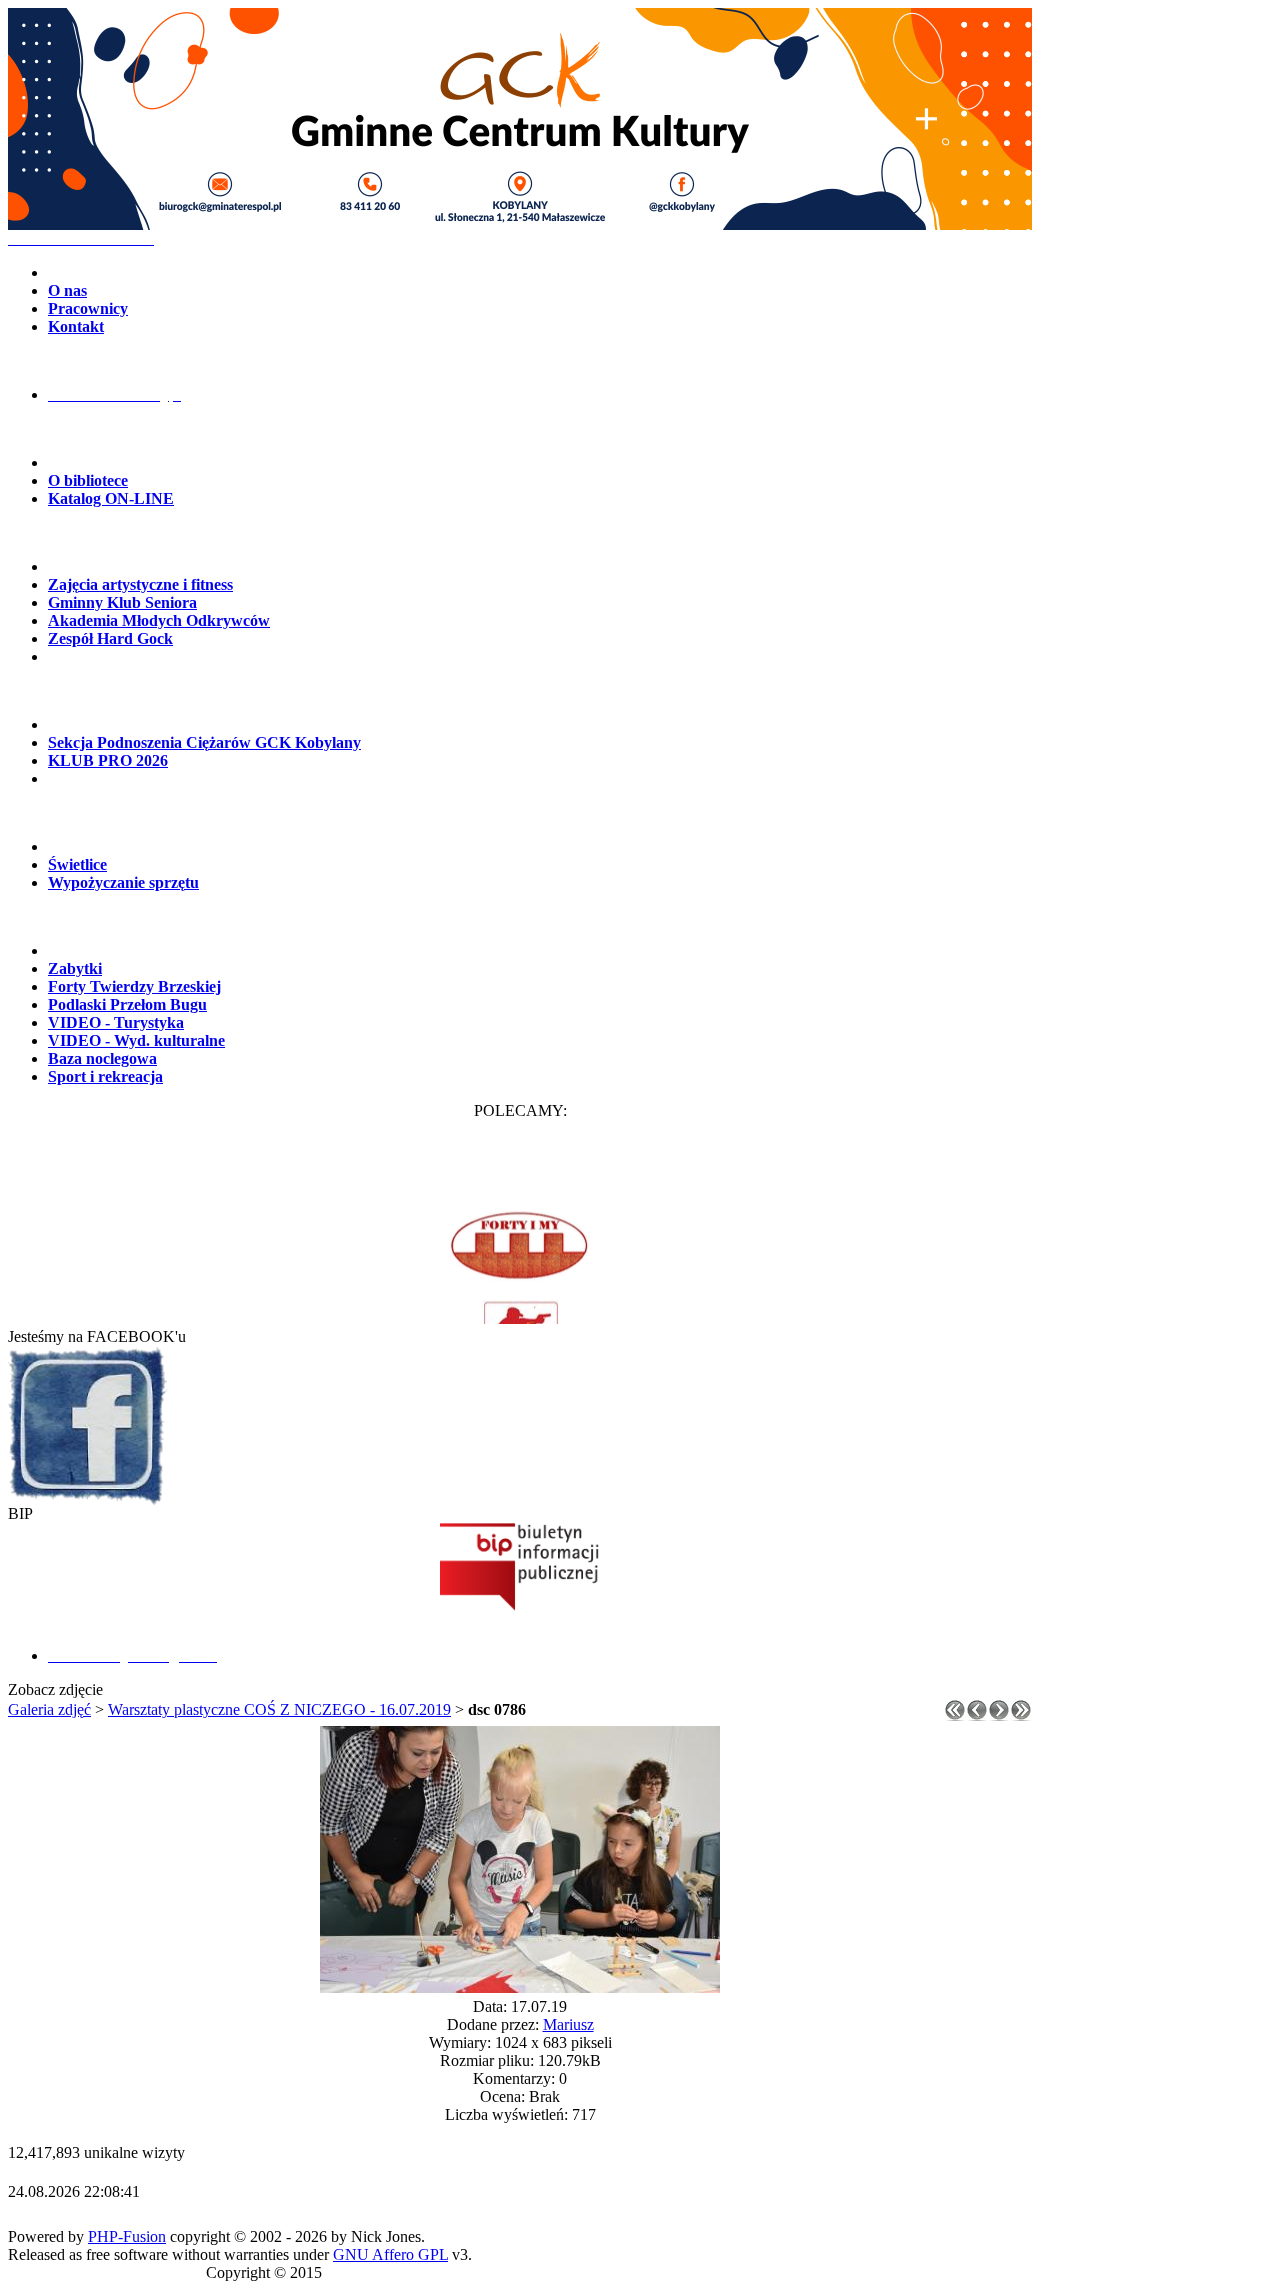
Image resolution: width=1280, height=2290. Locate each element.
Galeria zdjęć (49, 1709)
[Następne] (999, 1715)
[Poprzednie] (977, 1715)
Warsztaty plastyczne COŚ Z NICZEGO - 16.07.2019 (279, 1709)
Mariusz (568, 2024)
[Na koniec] (1021, 1715)
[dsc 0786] (520, 1987)
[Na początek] (955, 1715)
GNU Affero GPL (390, 2254)
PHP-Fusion (127, 2236)
